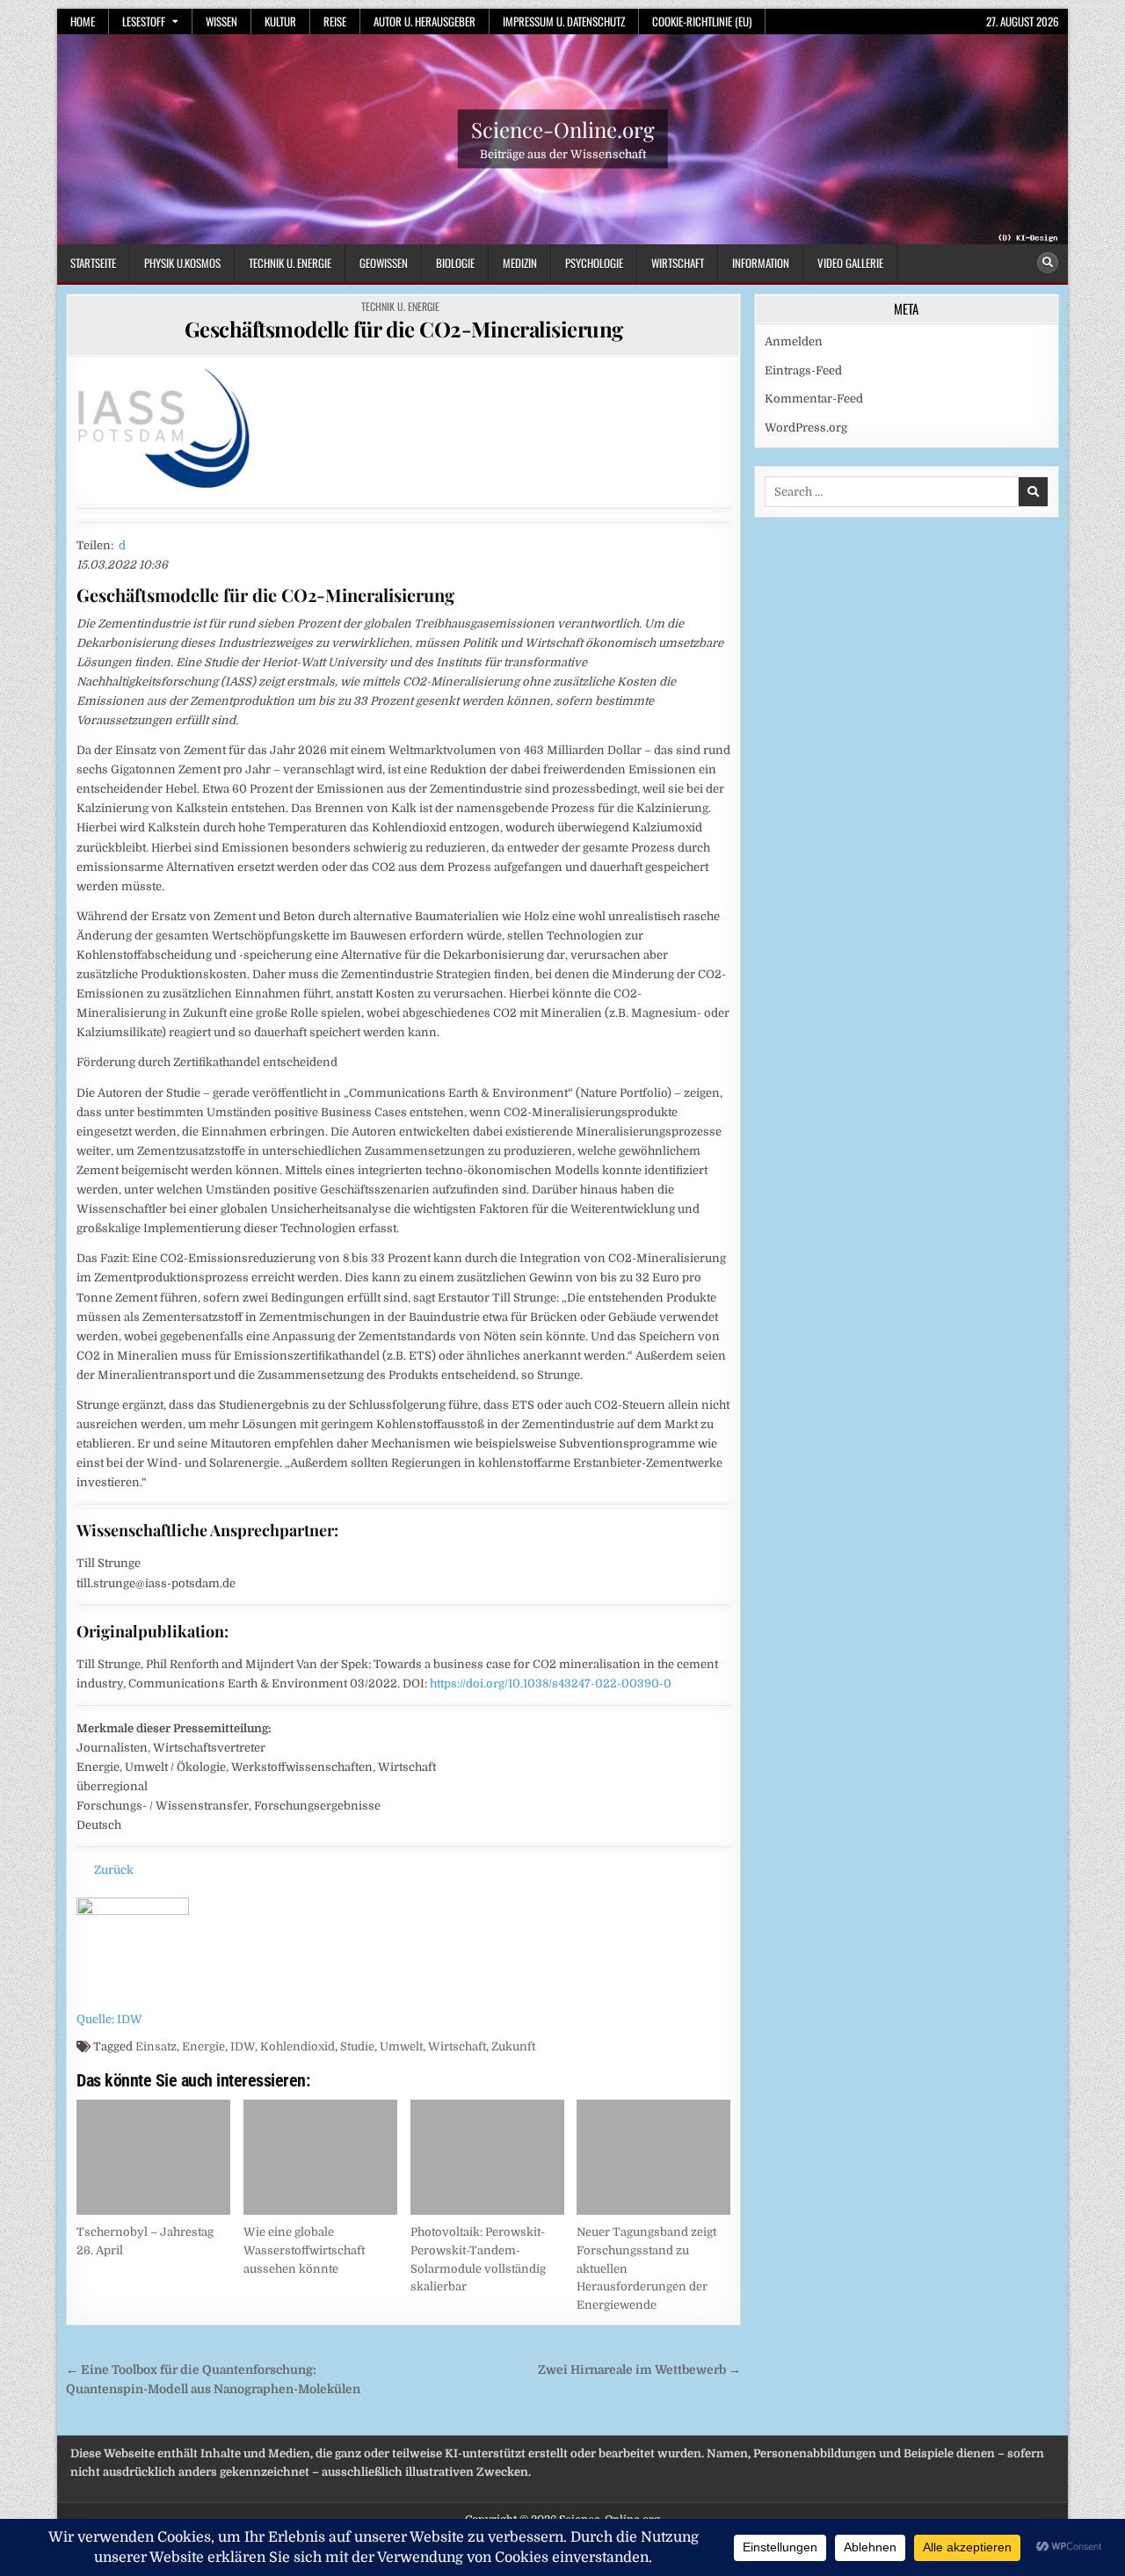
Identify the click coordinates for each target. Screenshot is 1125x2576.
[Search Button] (1048, 263)
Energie (203, 2046)
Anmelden (794, 341)
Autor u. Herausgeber (425, 21)
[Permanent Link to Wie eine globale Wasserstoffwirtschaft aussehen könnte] (320, 2157)
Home (83, 21)
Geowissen (384, 263)
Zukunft (513, 2046)
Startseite (93, 263)
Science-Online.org (563, 129)
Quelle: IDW (109, 2019)
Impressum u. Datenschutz (564, 21)
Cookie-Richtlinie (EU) (702, 21)
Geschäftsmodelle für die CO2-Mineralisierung (404, 329)
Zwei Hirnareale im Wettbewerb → (639, 2370)
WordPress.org (806, 428)
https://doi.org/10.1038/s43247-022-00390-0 (551, 1683)
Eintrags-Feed (803, 370)
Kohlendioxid (298, 2046)
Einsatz (156, 2046)
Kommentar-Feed (814, 399)
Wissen (221, 21)
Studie (357, 2046)
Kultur (280, 21)
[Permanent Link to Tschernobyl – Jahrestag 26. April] (153, 2157)
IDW (243, 2046)
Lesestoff (144, 21)
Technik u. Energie (290, 263)
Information (761, 263)
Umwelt (401, 2046)
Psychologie (594, 263)
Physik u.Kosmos (182, 263)
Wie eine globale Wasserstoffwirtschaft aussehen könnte (304, 2250)
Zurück (114, 1870)
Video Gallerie (850, 263)
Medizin (520, 263)
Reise (335, 21)
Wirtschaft (678, 263)
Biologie (455, 263)
